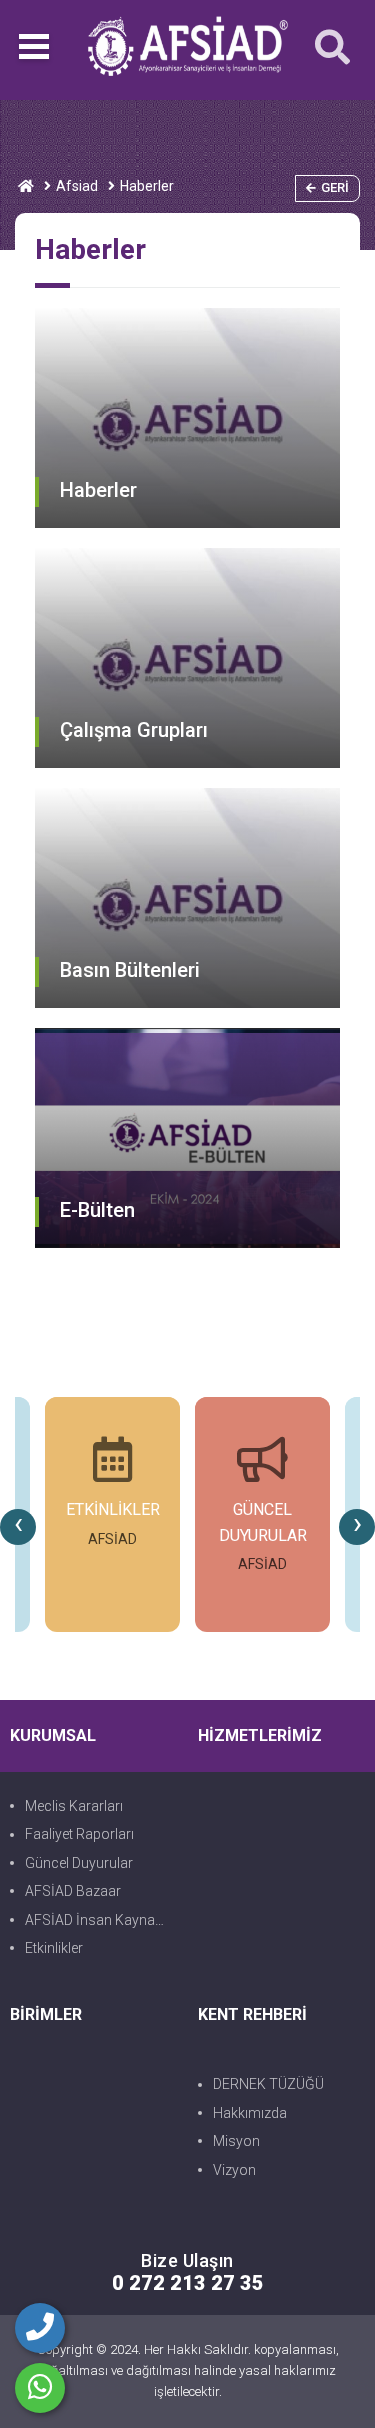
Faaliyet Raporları (79, 1834)
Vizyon (234, 2170)
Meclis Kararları (74, 1806)
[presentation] (18, 1527)
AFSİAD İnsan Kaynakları (101, 1920)
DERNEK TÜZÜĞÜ (268, 2084)
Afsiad (77, 186)
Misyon (236, 2141)
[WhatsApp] (40, 2388)
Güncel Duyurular (79, 1863)
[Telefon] (40, 2328)
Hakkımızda (250, 2113)
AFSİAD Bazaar (73, 1891)
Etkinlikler (54, 1948)
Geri (335, 187)
